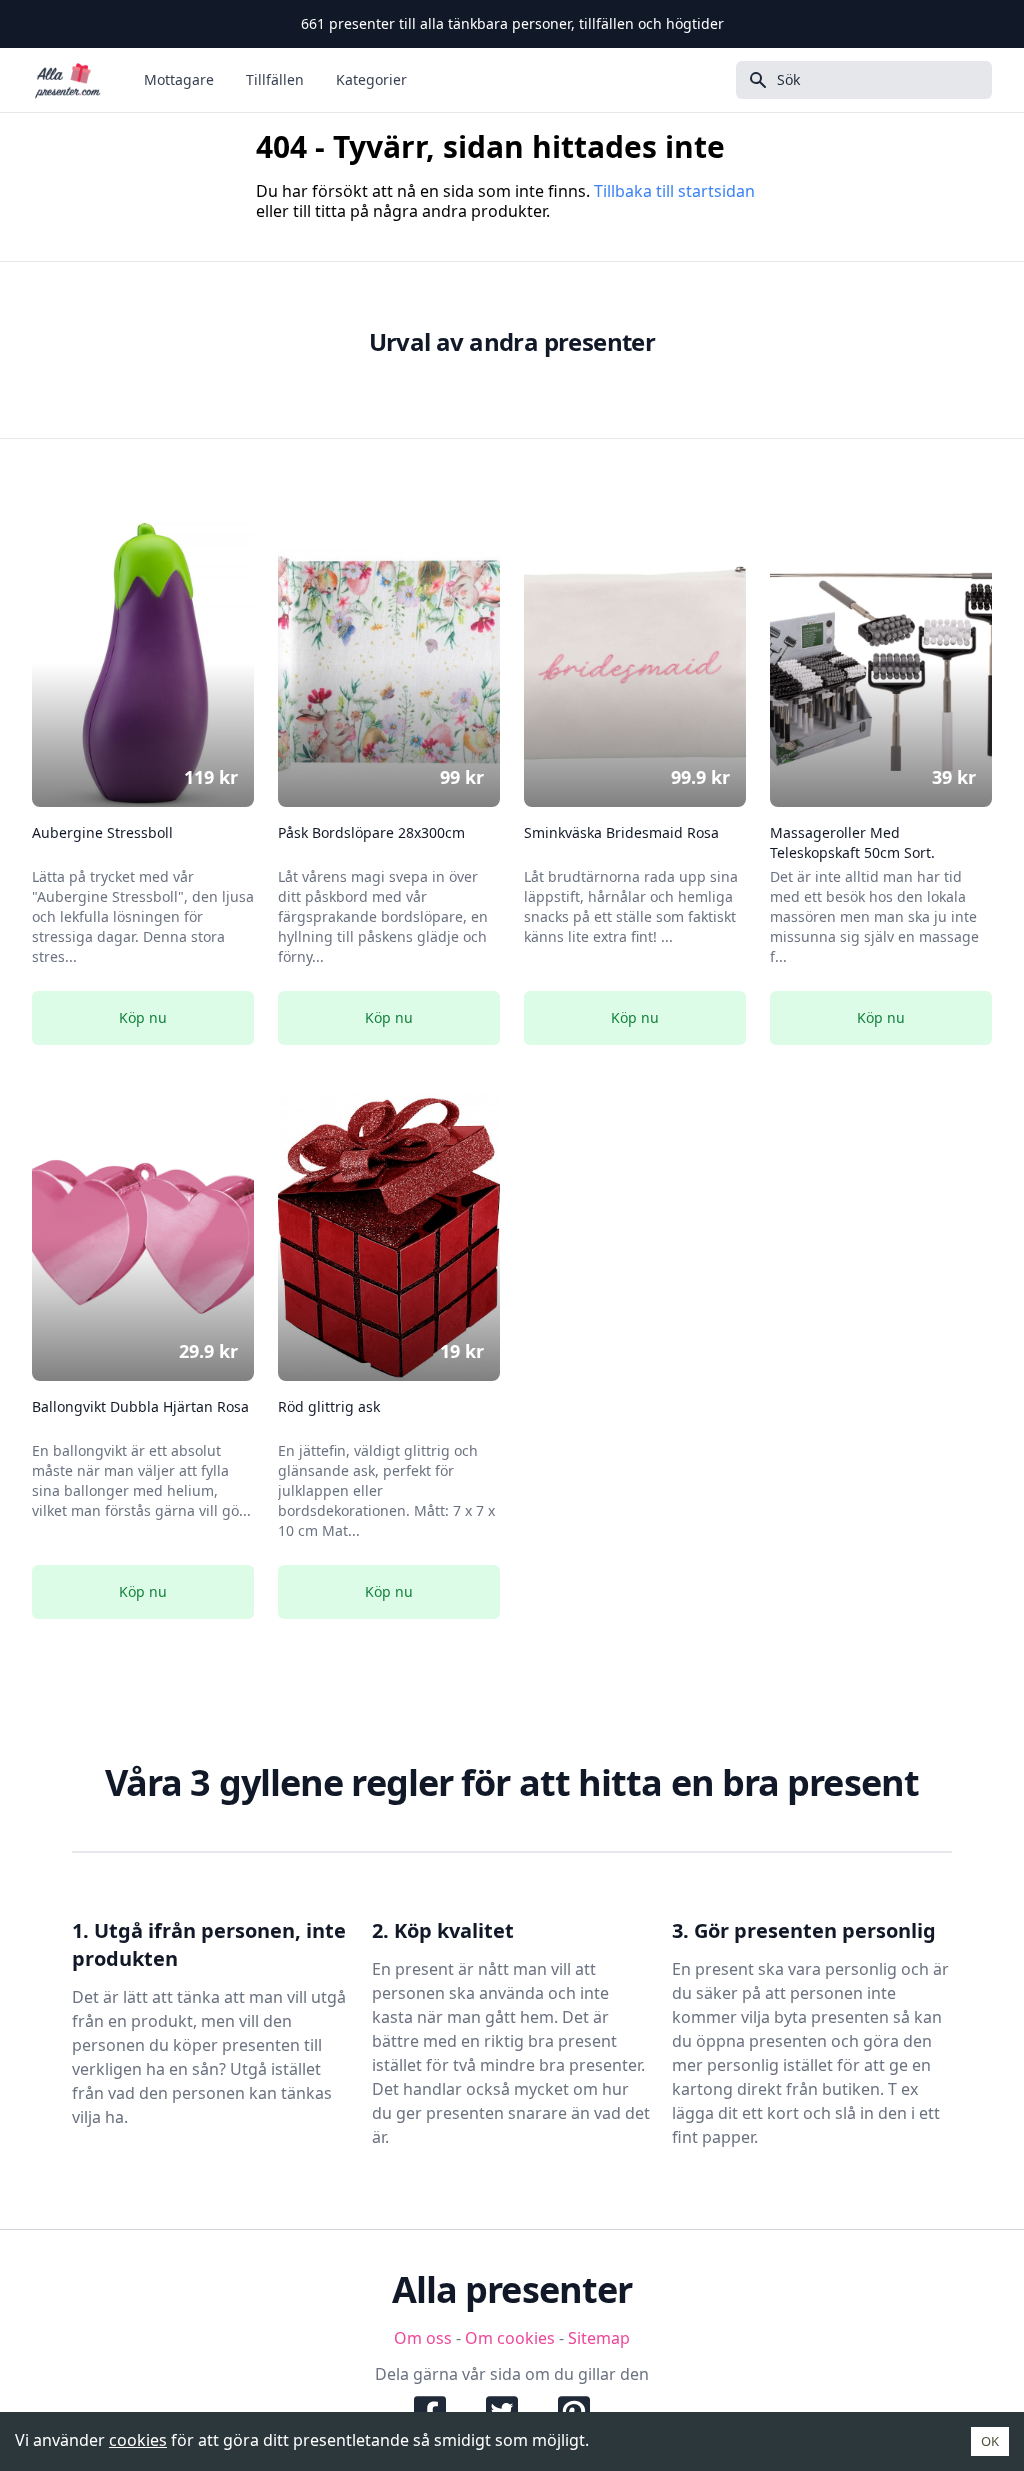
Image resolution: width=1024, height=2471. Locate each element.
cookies (138, 2440)
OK (990, 2441)
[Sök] (752, 80)
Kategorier (371, 79)
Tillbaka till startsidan (674, 191)
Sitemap (599, 2338)
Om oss (423, 2338)
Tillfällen (275, 79)
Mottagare (179, 79)
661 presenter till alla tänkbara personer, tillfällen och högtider (512, 23)
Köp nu (143, 1017)
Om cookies (510, 2338)
